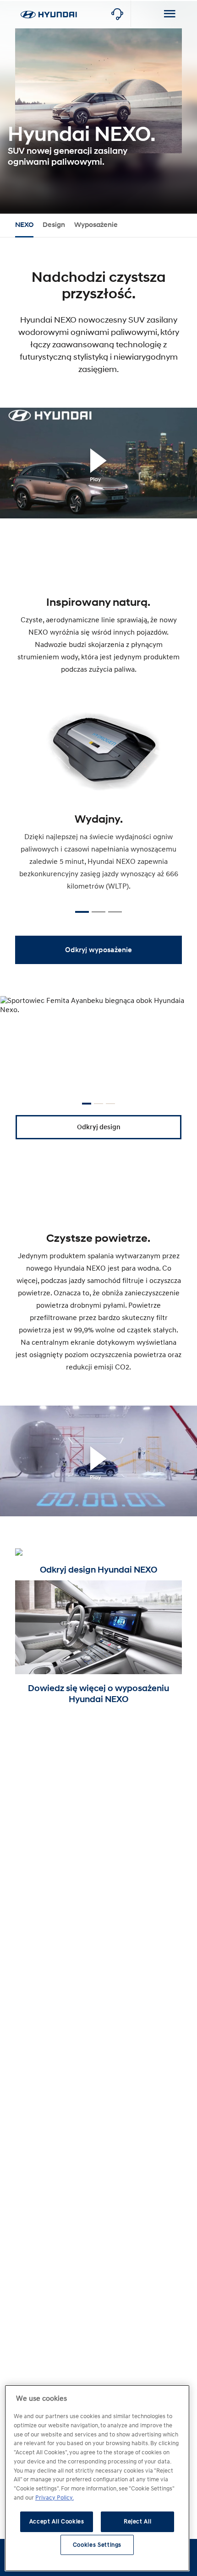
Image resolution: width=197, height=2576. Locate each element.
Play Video (98, 478)
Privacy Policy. (55, 2498)
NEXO (24, 225)
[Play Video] (98, 463)
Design (54, 225)
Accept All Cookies (57, 2522)
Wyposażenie (96, 225)
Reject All (138, 2522)
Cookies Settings (97, 2545)
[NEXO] (49, 5)
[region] (97, 2478)
